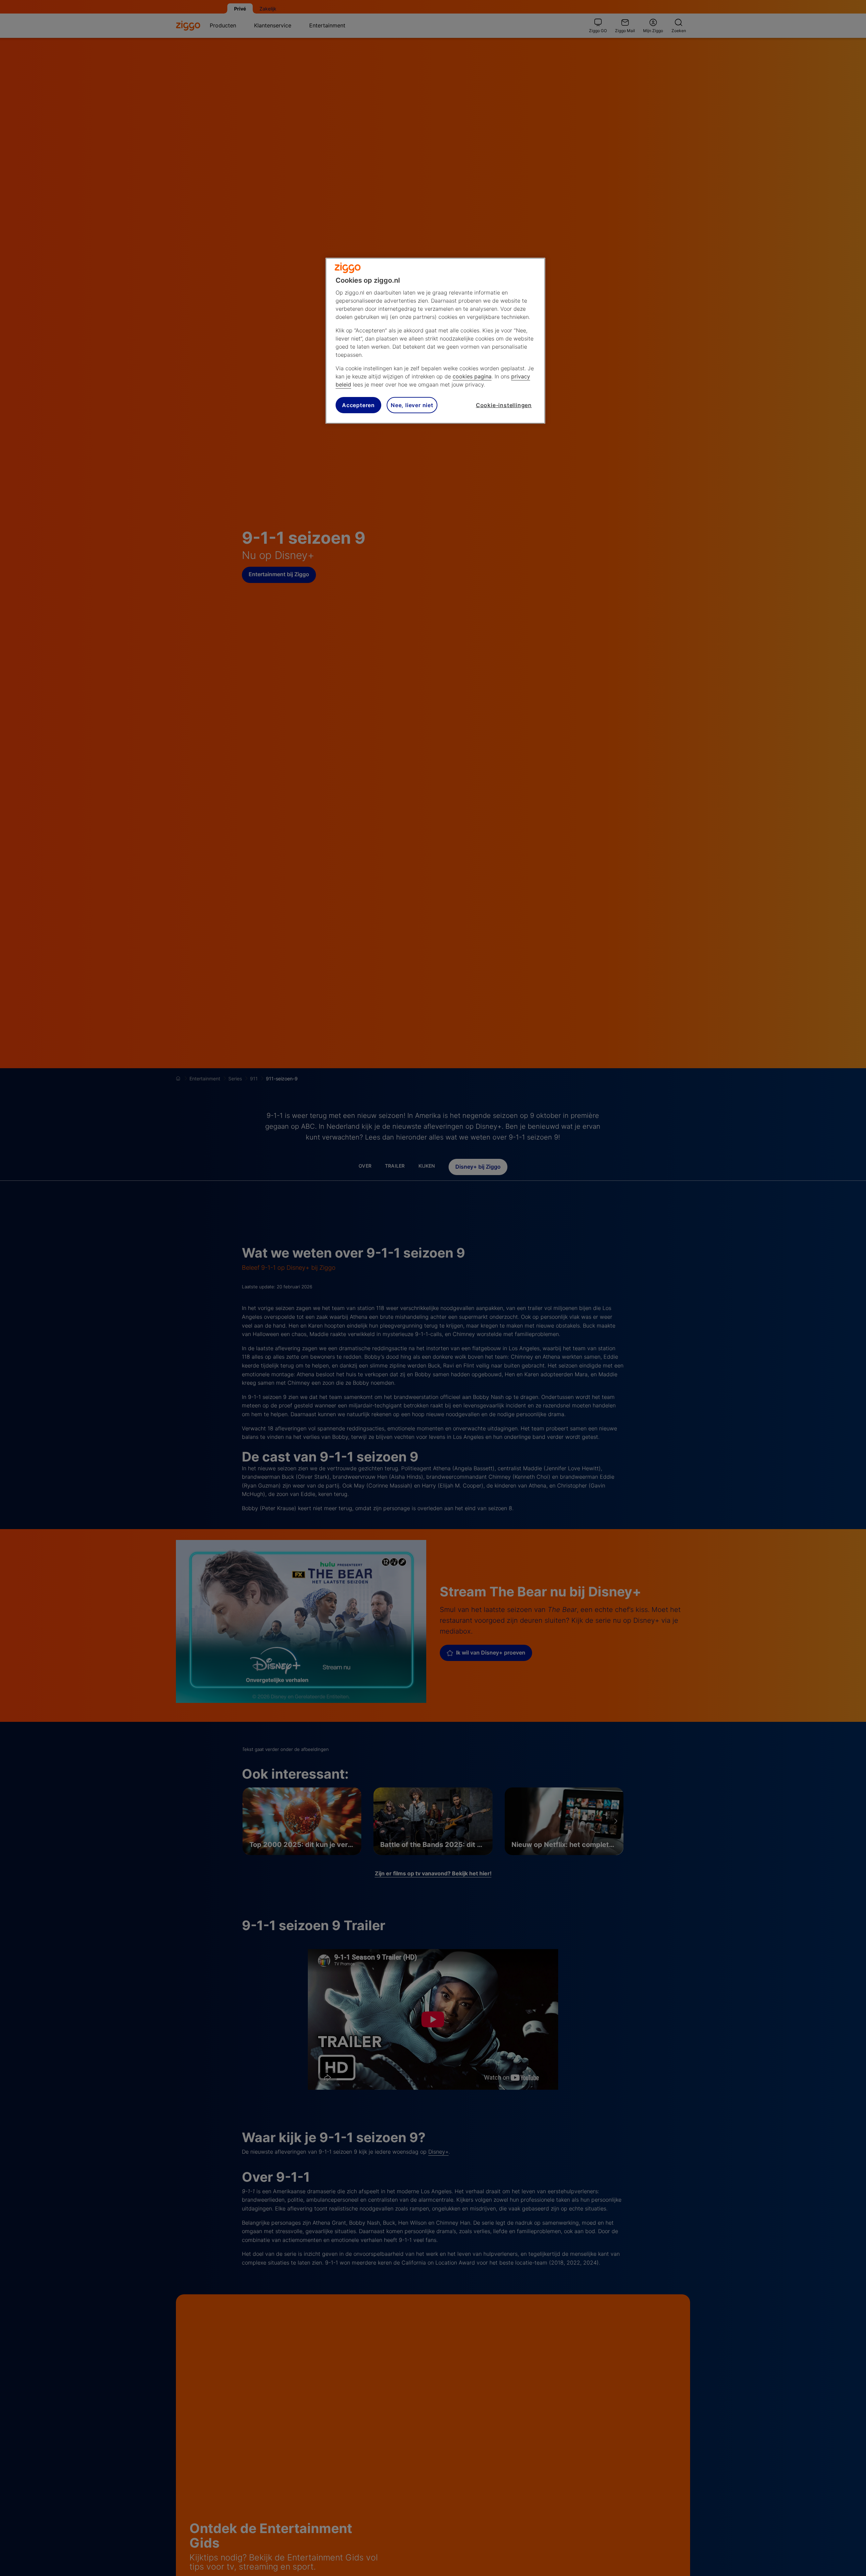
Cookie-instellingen (504, 405)
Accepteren (358, 405)
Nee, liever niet (412, 405)
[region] (435, 341)
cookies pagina (472, 376)
